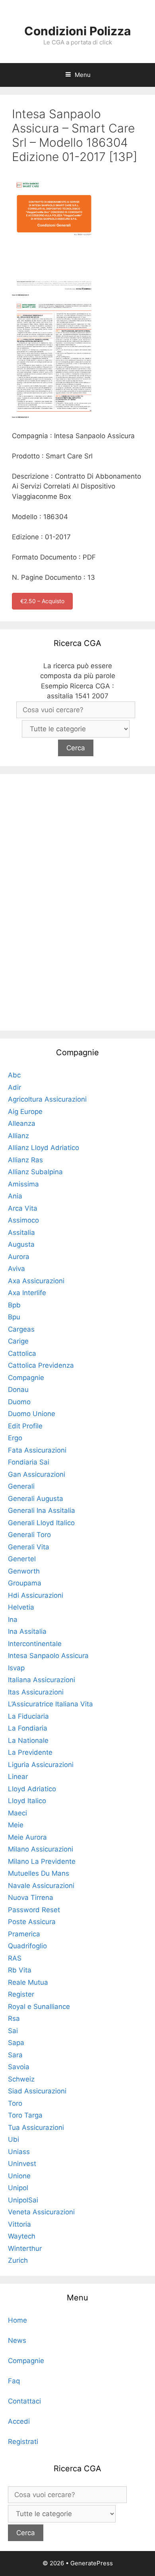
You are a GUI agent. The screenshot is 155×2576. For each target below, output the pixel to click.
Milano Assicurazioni (41, 1849)
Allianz (18, 1136)
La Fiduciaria (28, 1716)
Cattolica (22, 1353)
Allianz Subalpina (35, 1172)
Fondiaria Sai (29, 1462)
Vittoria (19, 2224)
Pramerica (24, 1934)
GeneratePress (92, 2563)
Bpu (14, 1317)
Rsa (14, 2018)
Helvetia (21, 1607)
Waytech (22, 2236)
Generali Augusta (36, 1499)
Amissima (23, 1184)
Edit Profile (25, 1426)
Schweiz (21, 2079)
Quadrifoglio (27, 1946)
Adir (15, 1087)
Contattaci (24, 2401)
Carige (18, 1341)
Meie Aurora (27, 1837)
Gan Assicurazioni (37, 1474)
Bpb (14, 1305)
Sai (13, 2031)
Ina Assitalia (27, 1631)
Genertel (22, 1559)
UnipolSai (23, 2200)
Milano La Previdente (42, 1861)
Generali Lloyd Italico (41, 1523)
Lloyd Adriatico (32, 1789)
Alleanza (22, 1123)
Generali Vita (29, 1547)
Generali (21, 1486)
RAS (15, 1958)
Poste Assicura (32, 1922)
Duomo (19, 1402)
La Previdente (30, 1752)
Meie (16, 1825)
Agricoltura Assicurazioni (47, 1099)
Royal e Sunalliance (39, 2007)
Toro (15, 2103)
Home (17, 2320)
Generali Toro (29, 1535)
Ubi (14, 2139)
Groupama (25, 1583)
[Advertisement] (77, 901)
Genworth (24, 1571)
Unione (19, 2176)
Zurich (18, 2260)
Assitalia (21, 1232)
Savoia (19, 2067)
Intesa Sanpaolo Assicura (48, 1656)
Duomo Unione (32, 1414)
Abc (14, 1075)
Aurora (19, 1257)
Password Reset (34, 1910)
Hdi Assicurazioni (36, 1595)
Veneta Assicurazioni (41, 2212)
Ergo (15, 1438)
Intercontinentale (35, 1644)
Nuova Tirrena (31, 1897)
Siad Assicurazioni (37, 2091)
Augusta (21, 1244)
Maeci (17, 1813)
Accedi (19, 2421)
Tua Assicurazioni (36, 2127)
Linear (18, 1777)
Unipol (18, 2188)
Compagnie (26, 1378)
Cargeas (21, 1329)
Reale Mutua (28, 1982)
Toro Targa (25, 2115)
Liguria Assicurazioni (41, 1765)
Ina (13, 1620)
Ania (15, 1196)
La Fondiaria (28, 1728)
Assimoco (23, 1220)
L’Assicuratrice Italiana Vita (50, 1704)
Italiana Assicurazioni (42, 1680)
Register (21, 1994)
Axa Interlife (27, 1293)
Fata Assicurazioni (37, 1450)
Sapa (16, 2043)
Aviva (16, 1269)
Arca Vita (23, 1208)
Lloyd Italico (27, 1801)
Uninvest (22, 2164)
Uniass (19, 2152)
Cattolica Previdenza (41, 1365)
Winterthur (25, 2248)
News (17, 2340)
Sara (15, 2055)
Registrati (23, 2442)
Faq (14, 2381)
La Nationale (28, 1740)
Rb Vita (20, 1970)
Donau (18, 1390)
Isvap (16, 1668)
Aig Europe (25, 1112)
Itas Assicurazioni (36, 1692)
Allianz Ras (25, 1160)
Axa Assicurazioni (36, 1281)
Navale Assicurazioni (41, 1886)
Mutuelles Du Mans (39, 1873)
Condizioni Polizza (77, 31)
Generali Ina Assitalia (42, 1510)
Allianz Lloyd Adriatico (44, 1148)
